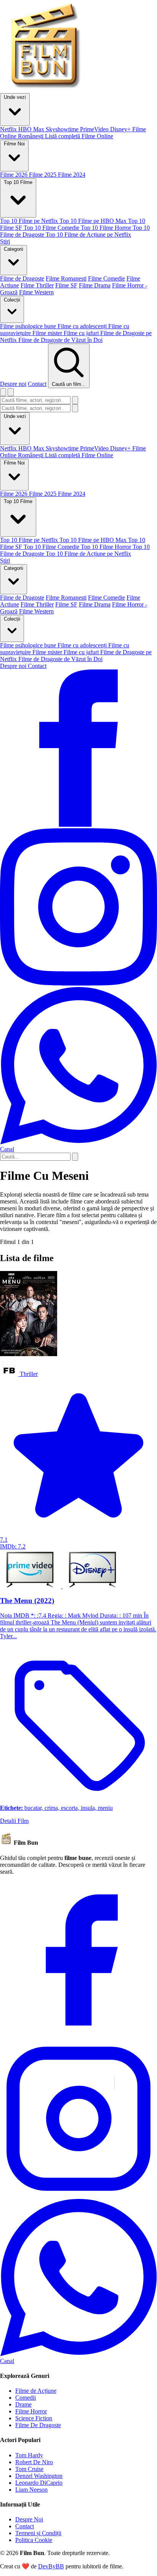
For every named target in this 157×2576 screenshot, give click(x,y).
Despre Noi (29, 2519)
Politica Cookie (34, 2540)
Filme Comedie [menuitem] (107, 278)
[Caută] (75, 400)
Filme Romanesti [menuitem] (66, 278)
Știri (5, 561)
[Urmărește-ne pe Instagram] (78, 983)
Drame (23, 2404)
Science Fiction (34, 2418)
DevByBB (51, 2566)
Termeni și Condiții (38, 2533)
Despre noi (13, 384)
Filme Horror (31, 2411)
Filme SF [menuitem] (66, 285)
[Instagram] (78, 2195)
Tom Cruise (29, 2469)
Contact (37, 384)
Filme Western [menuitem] (36, 292)
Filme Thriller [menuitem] (37, 285)
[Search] (75, 1157)
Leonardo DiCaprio (39, 2483)
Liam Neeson (31, 2490)
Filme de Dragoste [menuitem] (22, 278)
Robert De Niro (34, 2462)
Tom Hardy (29, 2455)
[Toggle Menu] (11, 392)
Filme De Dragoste (38, 2425)
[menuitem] (9, 129)
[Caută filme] (3, 392)
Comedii (26, 2398)
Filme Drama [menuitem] (95, 285)
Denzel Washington (39, 2476)
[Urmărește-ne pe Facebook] (78, 825)
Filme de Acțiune (36, 2391)
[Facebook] (78, 2036)
